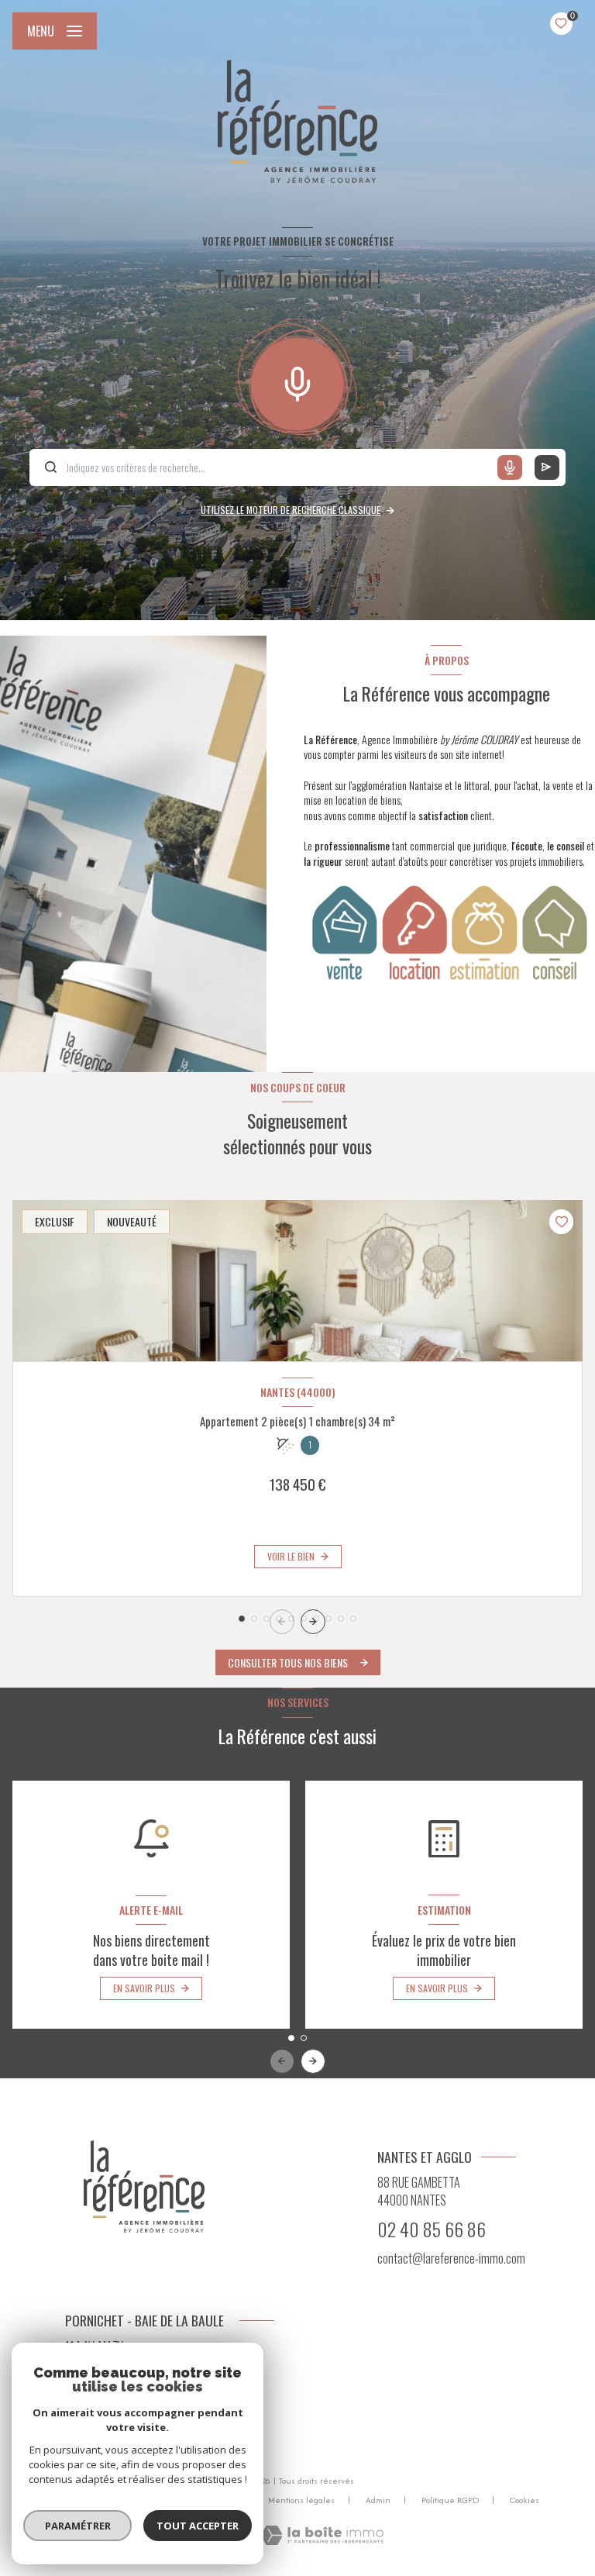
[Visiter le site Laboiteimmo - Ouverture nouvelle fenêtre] (322, 2535)
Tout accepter (198, 2526)
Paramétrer (78, 2526)
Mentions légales (301, 2500)
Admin (378, 2500)
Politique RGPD (450, 2500)
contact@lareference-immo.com (451, 2258)
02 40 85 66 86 (432, 2229)
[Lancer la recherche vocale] (297, 381)
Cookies (524, 2501)
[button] (313, 1622)
